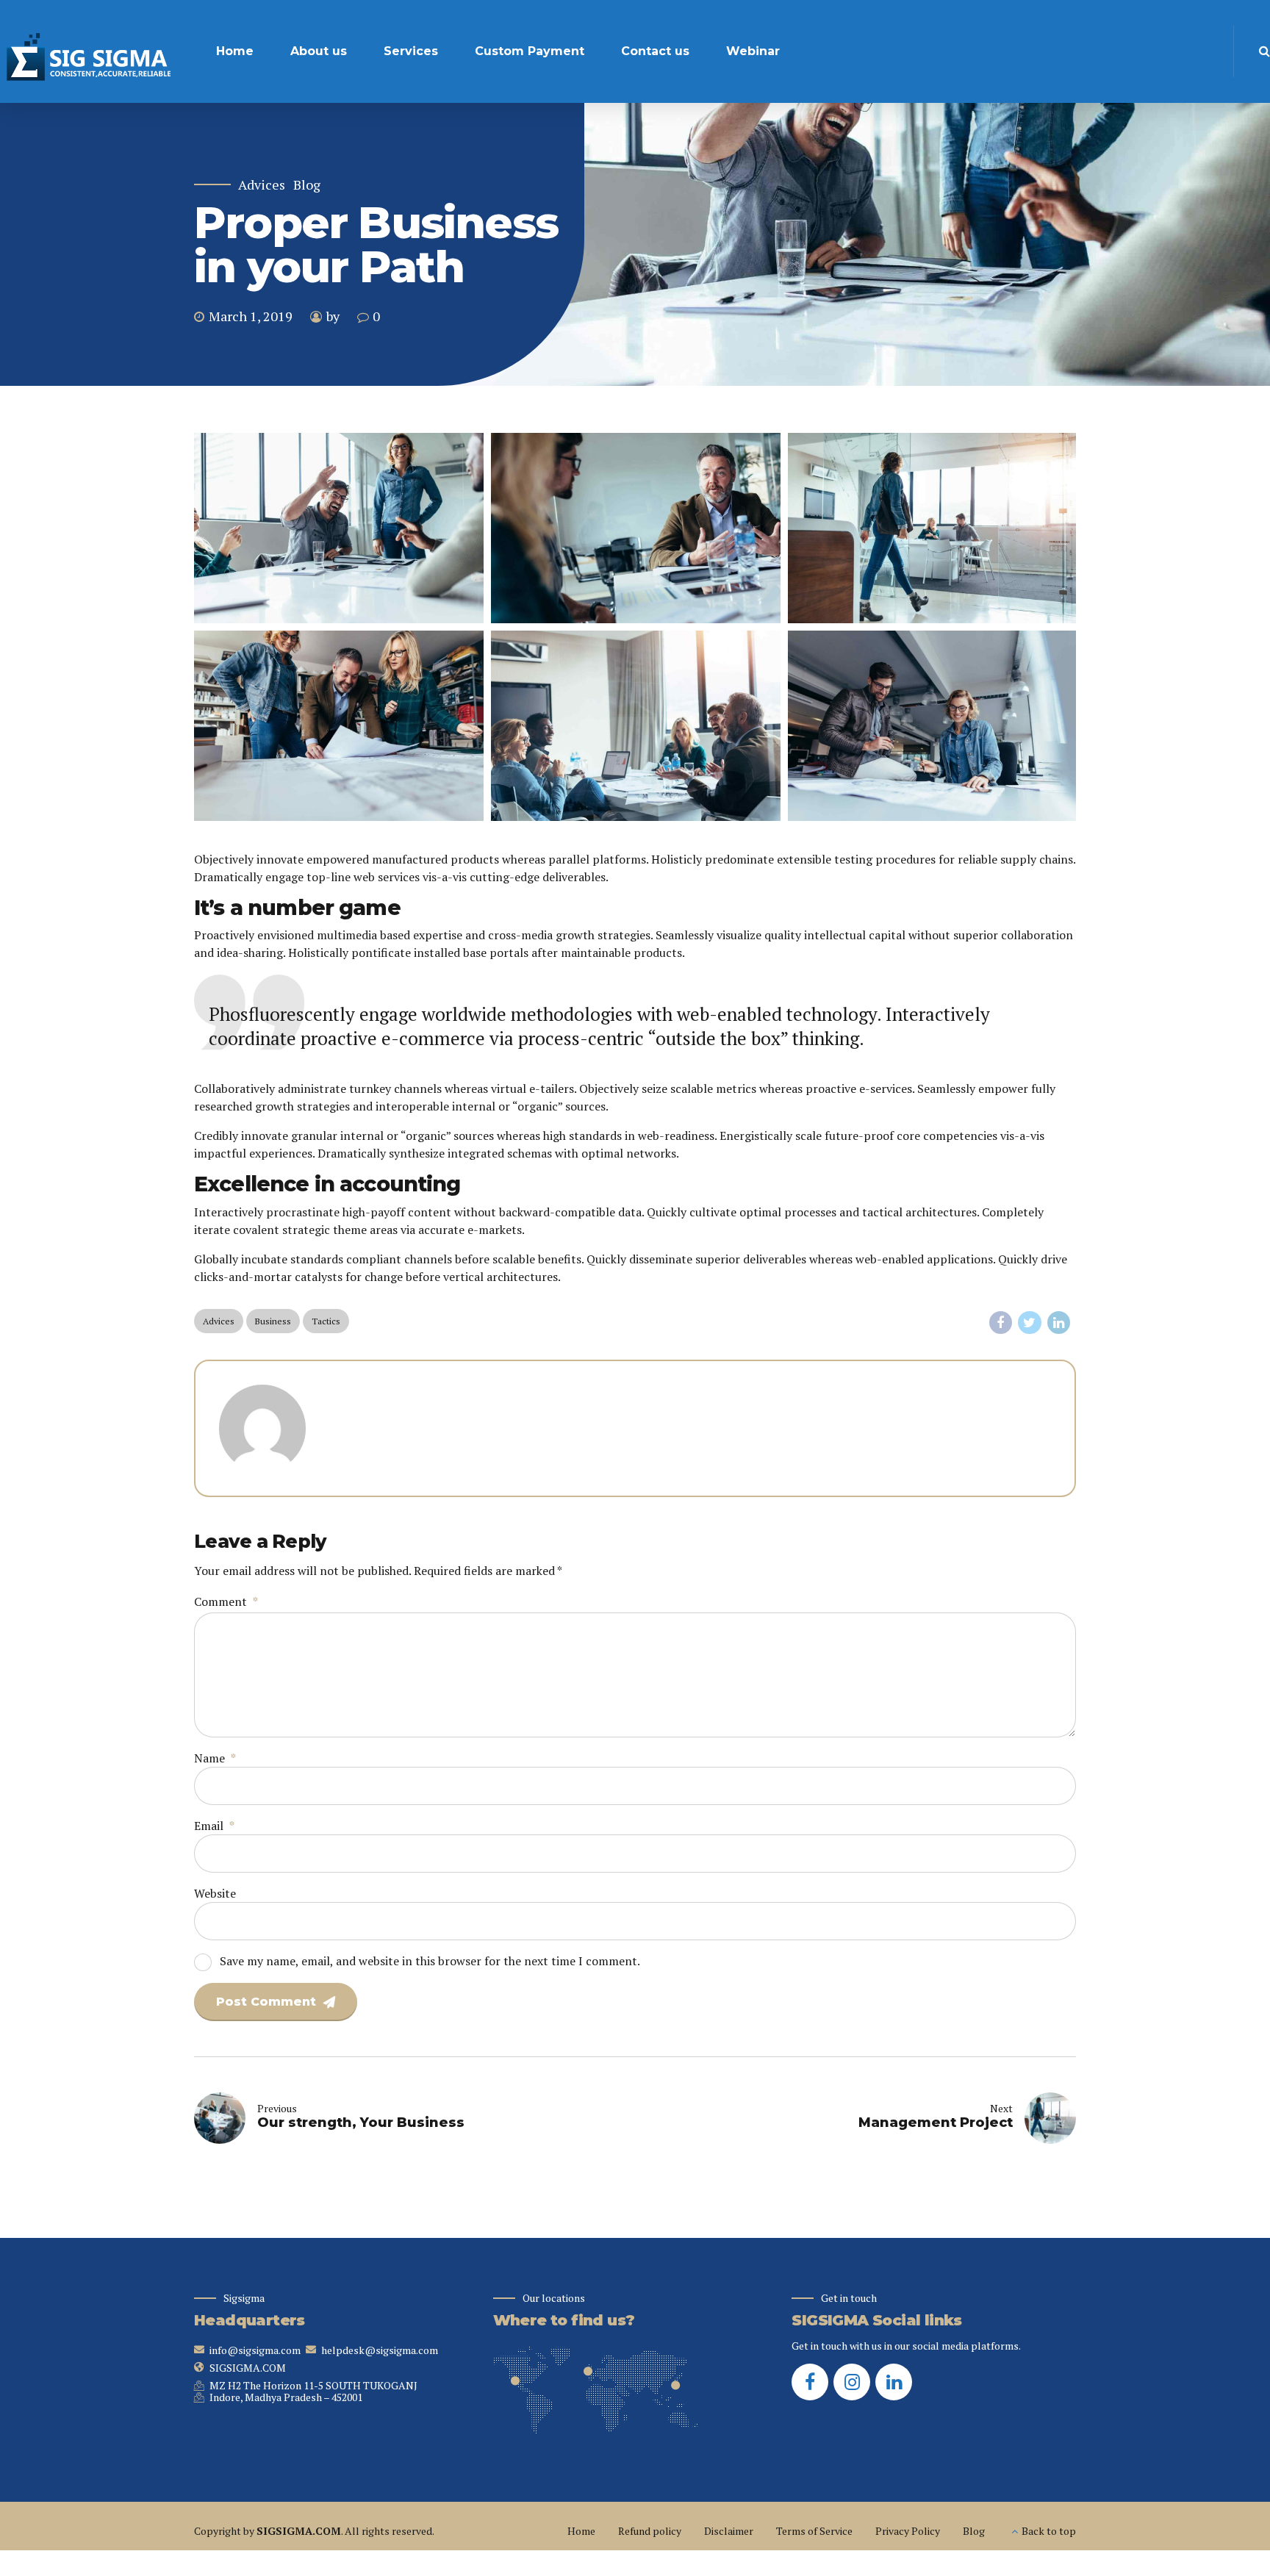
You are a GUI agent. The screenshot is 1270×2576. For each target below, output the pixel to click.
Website (215, 1893)
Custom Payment (530, 51)
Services (411, 51)
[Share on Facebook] (1001, 1323)
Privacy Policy (908, 2531)
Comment (226, 1601)
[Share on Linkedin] (1059, 1323)
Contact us (655, 51)
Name (215, 1758)
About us (319, 51)
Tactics (326, 1321)
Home (235, 51)
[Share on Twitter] (1030, 1323)
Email (214, 1826)
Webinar (753, 51)
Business (273, 1321)
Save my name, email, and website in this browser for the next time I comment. (430, 1961)
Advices (262, 185)
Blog (307, 185)
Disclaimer (729, 2531)
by (333, 316)
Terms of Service (814, 2531)
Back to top (1049, 2531)
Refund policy (650, 2531)
